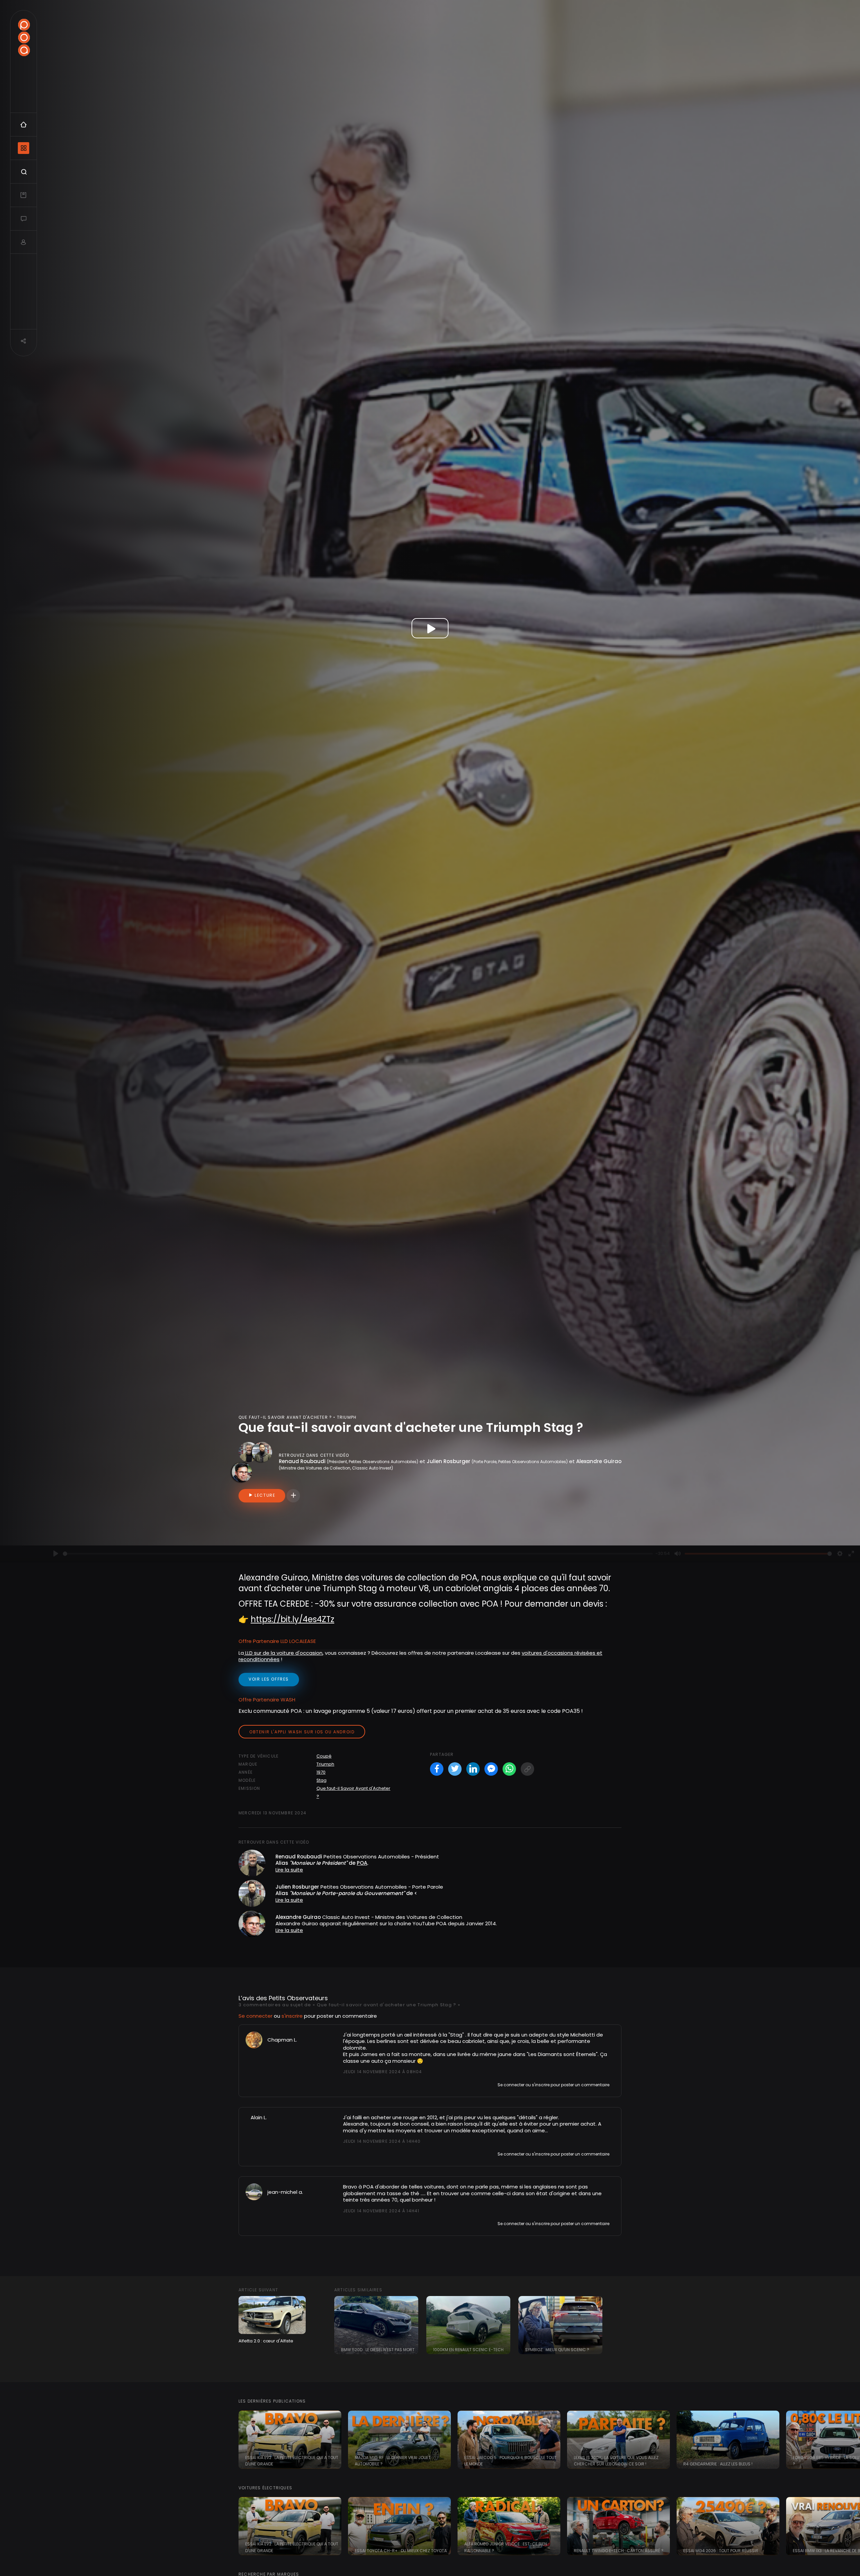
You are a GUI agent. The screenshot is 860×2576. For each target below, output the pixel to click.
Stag (321, 1780)
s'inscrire (292, 2016)
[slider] (358, 1554)
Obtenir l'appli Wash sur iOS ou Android (302, 1732)
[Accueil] (24, 37)
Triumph (325, 1764)
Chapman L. (282, 2040)
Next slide (852, 2440)
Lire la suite (289, 1870)
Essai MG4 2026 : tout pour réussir (721, 2551)
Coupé (324, 1756)
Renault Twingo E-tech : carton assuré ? (619, 2551)
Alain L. (259, 2117)
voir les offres (269, 1679)
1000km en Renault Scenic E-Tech (468, 2350)
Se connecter (255, 2016)
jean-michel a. (285, 2192)
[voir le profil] (254, 2039)
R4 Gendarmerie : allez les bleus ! (718, 2464)
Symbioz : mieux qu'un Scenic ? (557, 2350)
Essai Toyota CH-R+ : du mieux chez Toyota (401, 2551)
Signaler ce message (365, 2084)
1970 (321, 1772)
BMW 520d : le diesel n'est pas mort (378, 2350)
